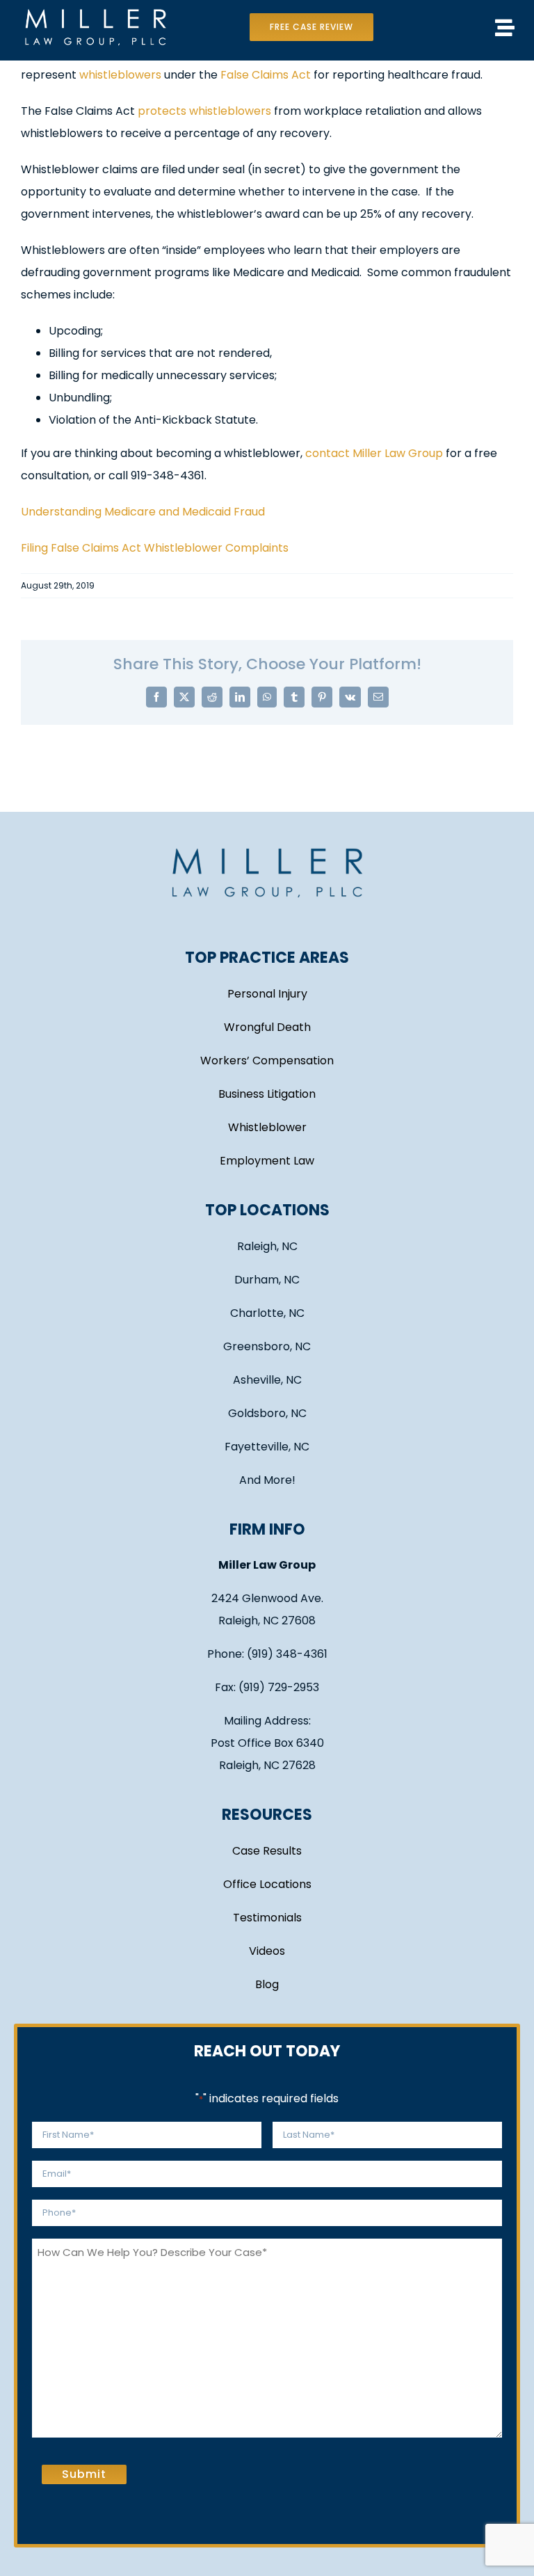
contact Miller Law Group (374, 453)
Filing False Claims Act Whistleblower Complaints (155, 548)
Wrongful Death (267, 1027)
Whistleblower (267, 1127)
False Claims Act (266, 75)
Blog (267, 1984)
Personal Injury (267, 994)
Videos (267, 1951)
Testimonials (267, 1918)
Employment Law (267, 1161)
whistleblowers (120, 75)
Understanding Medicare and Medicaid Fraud (143, 512)
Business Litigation (267, 1094)
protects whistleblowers (204, 111)
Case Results (267, 1851)
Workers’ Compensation (267, 1061)
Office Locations (267, 1884)
